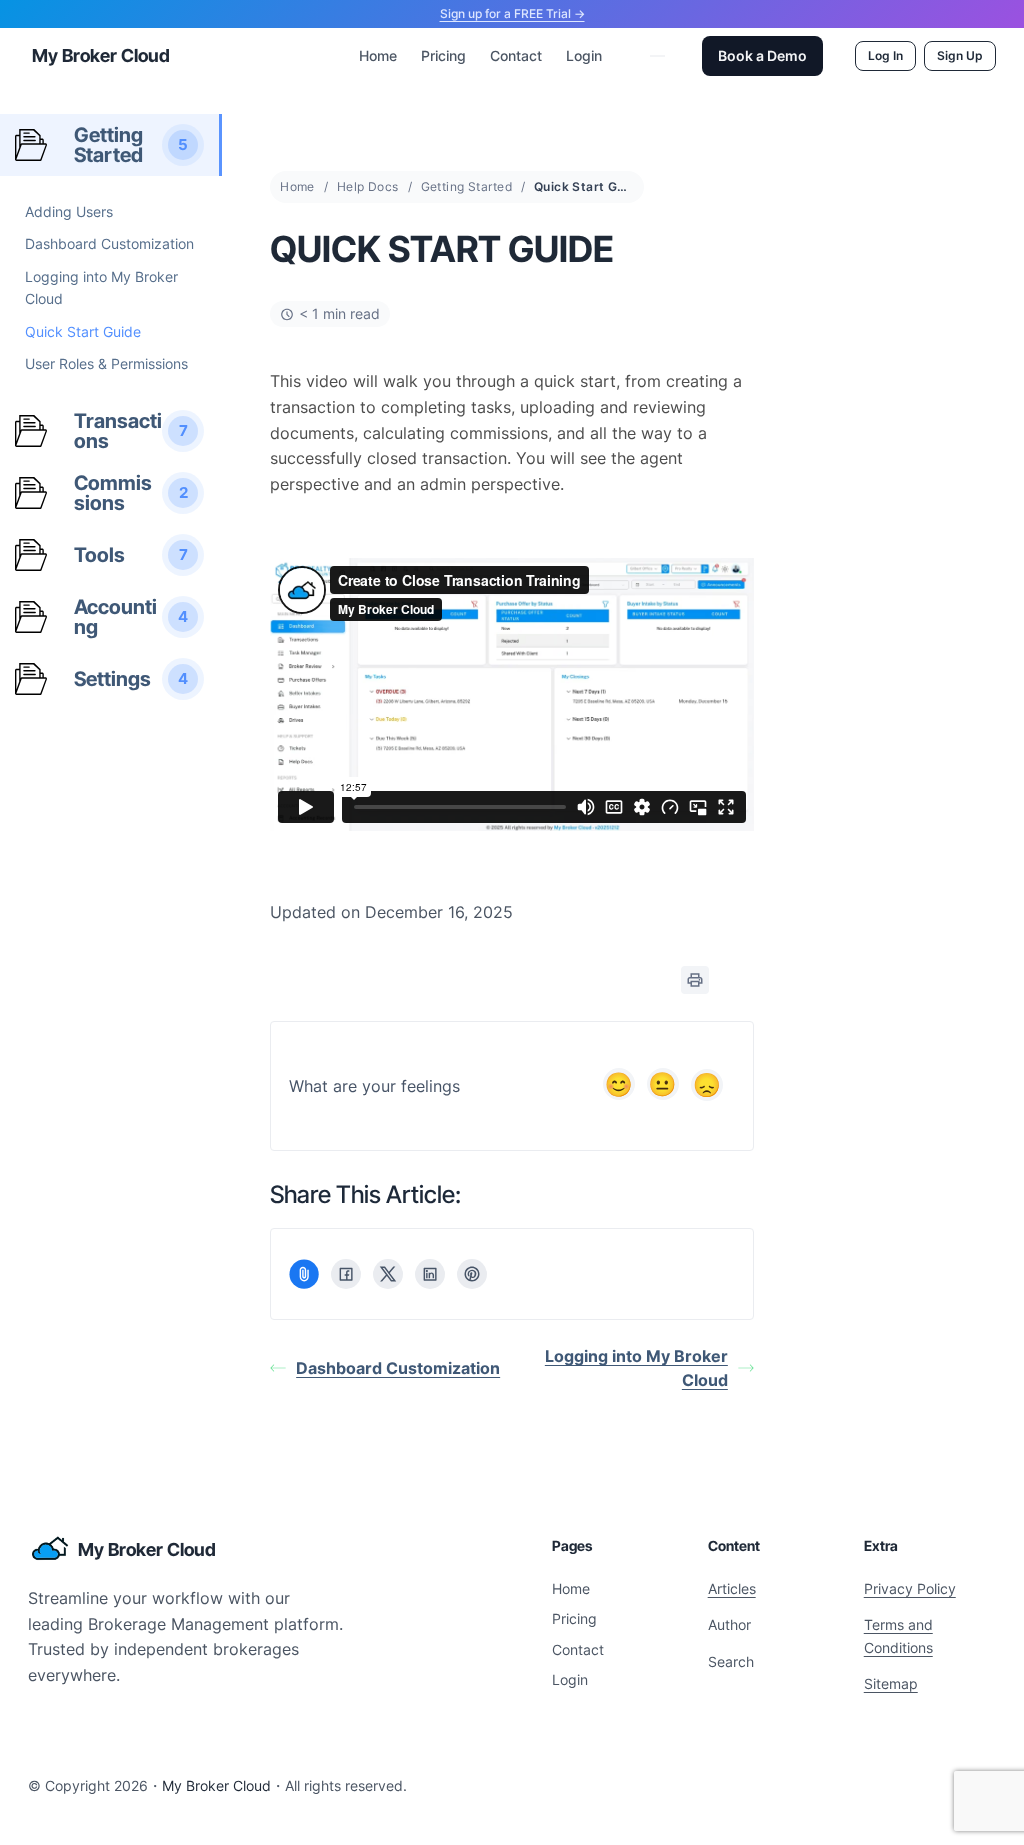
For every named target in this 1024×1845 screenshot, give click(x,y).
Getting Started (466, 186)
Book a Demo (762, 55)
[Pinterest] (472, 1274)
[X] (388, 1274)
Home (297, 186)
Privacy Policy (910, 1588)
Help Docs (368, 186)
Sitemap (891, 1683)
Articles (732, 1588)
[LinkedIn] (430, 1274)
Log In (885, 55)
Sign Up (960, 55)
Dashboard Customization (398, 1368)
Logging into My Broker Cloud (636, 1368)
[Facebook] (346, 1274)
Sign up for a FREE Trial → (512, 13)
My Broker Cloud (101, 55)
